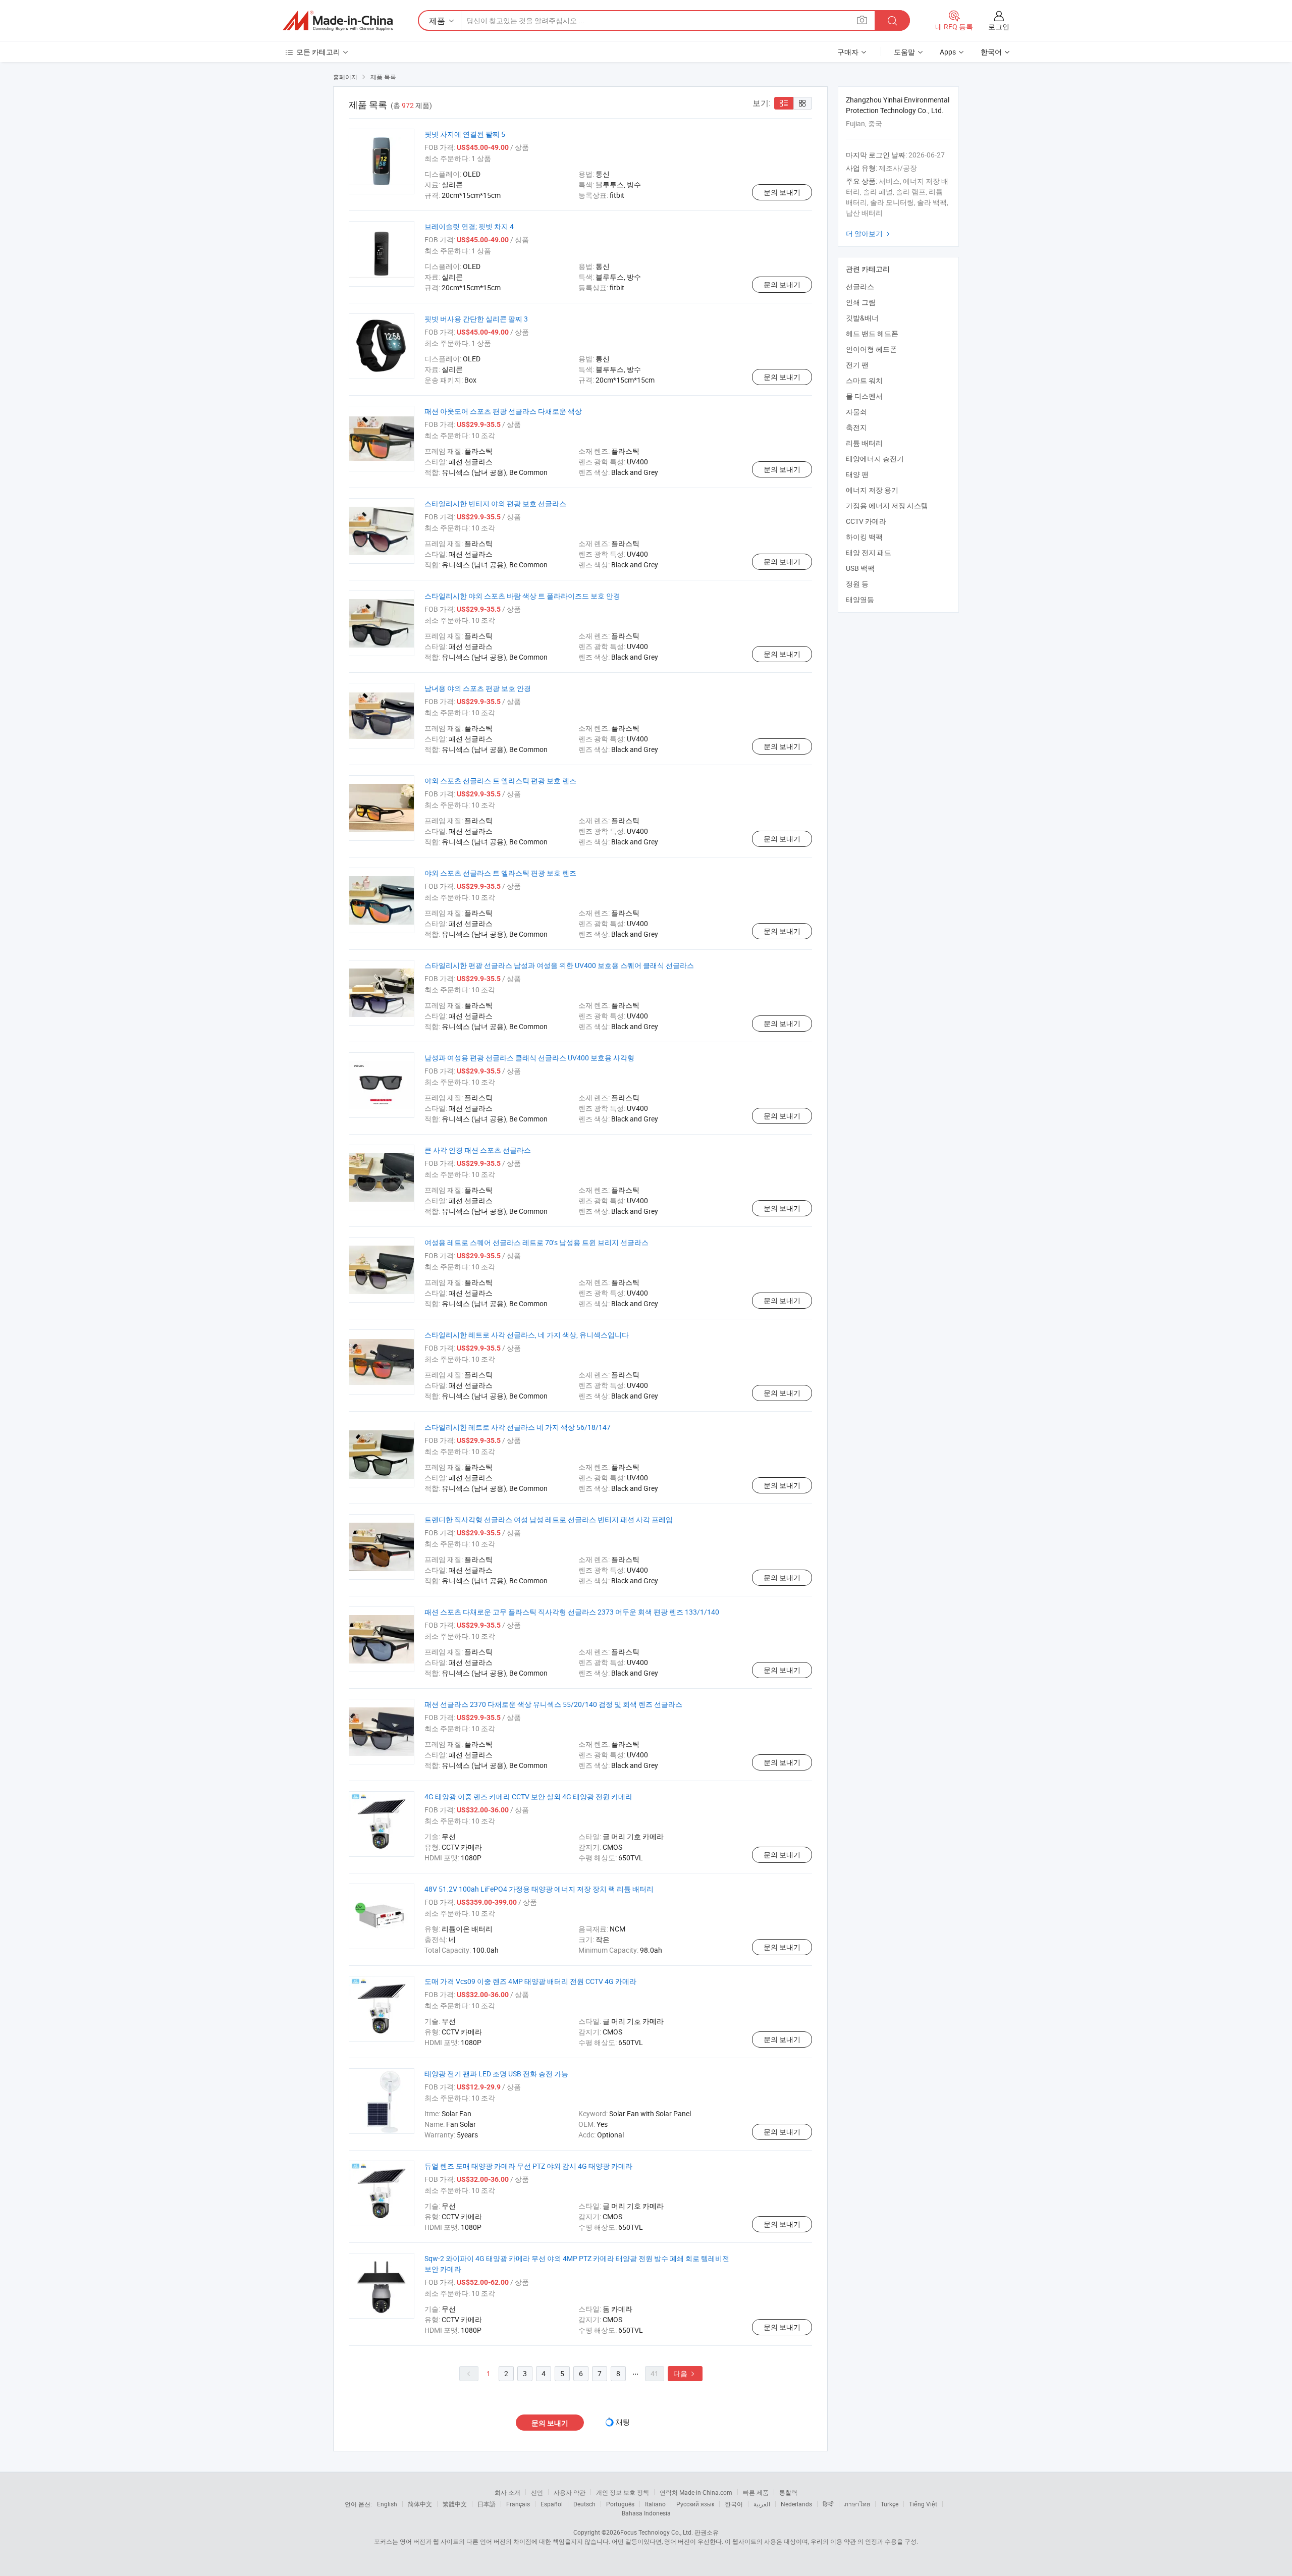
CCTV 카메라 (866, 521)
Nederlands (796, 2504)
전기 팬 (857, 365)
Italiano (655, 2504)
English (387, 2504)
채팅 (623, 2422)
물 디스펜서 (864, 396)
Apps (948, 52)
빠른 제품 (756, 2492)
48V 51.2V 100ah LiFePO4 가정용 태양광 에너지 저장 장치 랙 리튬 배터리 (539, 1889)
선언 (537, 2492)
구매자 (848, 52)
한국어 (734, 2504)
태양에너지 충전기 (875, 459)
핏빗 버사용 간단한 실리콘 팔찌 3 (476, 319)
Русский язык (695, 2504)
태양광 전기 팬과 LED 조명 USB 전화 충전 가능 (496, 2074)
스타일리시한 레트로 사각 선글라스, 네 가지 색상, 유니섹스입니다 (527, 1335)
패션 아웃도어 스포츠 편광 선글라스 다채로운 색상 (503, 411)
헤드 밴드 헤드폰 (872, 333)
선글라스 (860, 286)
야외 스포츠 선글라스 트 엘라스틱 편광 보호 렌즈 (500, 781)
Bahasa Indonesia (646, 2513)
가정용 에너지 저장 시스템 (887, 505)
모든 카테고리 (318, 52)
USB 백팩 (860, 568)
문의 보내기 (782, 192)
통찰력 (788, 2492)
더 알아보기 (869, 233)
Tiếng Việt (923, 2504)
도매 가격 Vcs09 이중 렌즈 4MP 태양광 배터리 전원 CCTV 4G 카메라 (530, 1981)
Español (552, 2504)
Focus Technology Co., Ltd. (657, 2532)
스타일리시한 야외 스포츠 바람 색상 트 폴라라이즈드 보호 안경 (522, 596)
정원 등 (857, 584)
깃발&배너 (862, 318)
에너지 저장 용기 (872, 490)
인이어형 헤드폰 (871, 349)
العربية (762, 2504)
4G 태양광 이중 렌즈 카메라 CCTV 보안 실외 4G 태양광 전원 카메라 (528, 1796)
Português (620, 2504)
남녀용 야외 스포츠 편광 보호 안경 (478, 688)
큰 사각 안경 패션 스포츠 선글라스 (478, 1150)
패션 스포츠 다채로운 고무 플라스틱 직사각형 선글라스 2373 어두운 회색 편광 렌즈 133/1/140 (572, 1612)
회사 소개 (507, 2492)
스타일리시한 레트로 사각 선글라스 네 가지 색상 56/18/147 (518, 1427)
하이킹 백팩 (864, 537)
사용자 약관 (570, 2492)
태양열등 (860, 599)
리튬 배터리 (864, 443)
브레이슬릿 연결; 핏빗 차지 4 (469, 226)
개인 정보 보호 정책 (623, 2492)
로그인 (999, 26)
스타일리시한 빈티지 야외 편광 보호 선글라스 (495, 503)
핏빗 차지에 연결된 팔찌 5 (465, 134)
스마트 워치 (864, 380)
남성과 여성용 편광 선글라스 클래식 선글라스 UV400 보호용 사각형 (529, 1058)
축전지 (856, 427)
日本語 (487, 2504)
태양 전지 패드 (869, 552)
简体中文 (420, 2504)
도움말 (904, 52)
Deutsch (584, 2504)
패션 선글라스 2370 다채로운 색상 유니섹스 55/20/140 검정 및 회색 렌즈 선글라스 (553, 1704)
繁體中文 (455, 2504)
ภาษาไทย (857, 2504)
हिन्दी (828, 2504)
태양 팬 (857, 474)
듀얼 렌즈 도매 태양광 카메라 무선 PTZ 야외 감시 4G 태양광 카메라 (528, 2166)
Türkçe (890, 2504)
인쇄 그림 (861, 302)
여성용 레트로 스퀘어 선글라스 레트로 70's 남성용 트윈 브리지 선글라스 (536, 1242)
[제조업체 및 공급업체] (338, 21)
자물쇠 (856, 412)
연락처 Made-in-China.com (696, 2492)
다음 (685, 2373)
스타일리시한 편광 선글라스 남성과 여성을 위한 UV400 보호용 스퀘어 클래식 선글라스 (559, 965)
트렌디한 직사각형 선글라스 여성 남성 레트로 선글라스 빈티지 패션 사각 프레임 (549, 1519)
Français (518, 2504)
